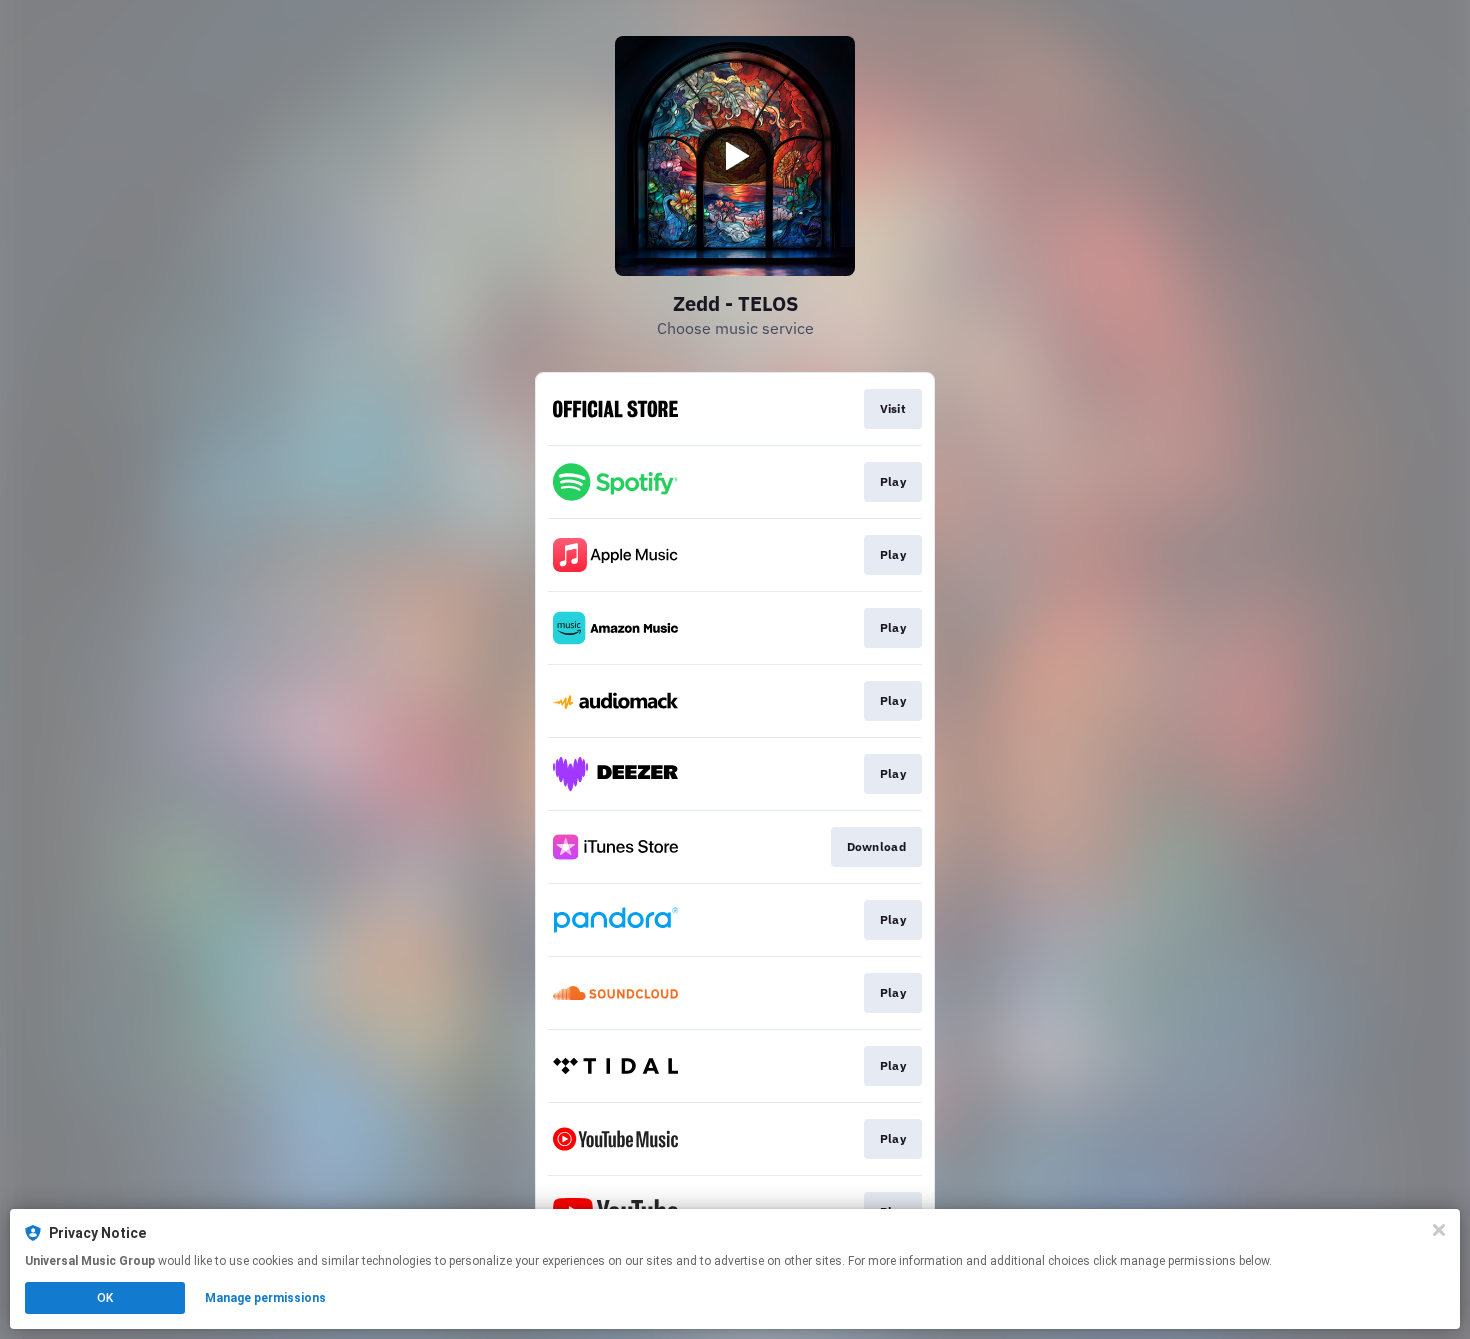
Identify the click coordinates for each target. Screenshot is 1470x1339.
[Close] (1439, 1230)
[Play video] (735, 156)
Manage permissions (265, 1298)
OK (105, 1298)
